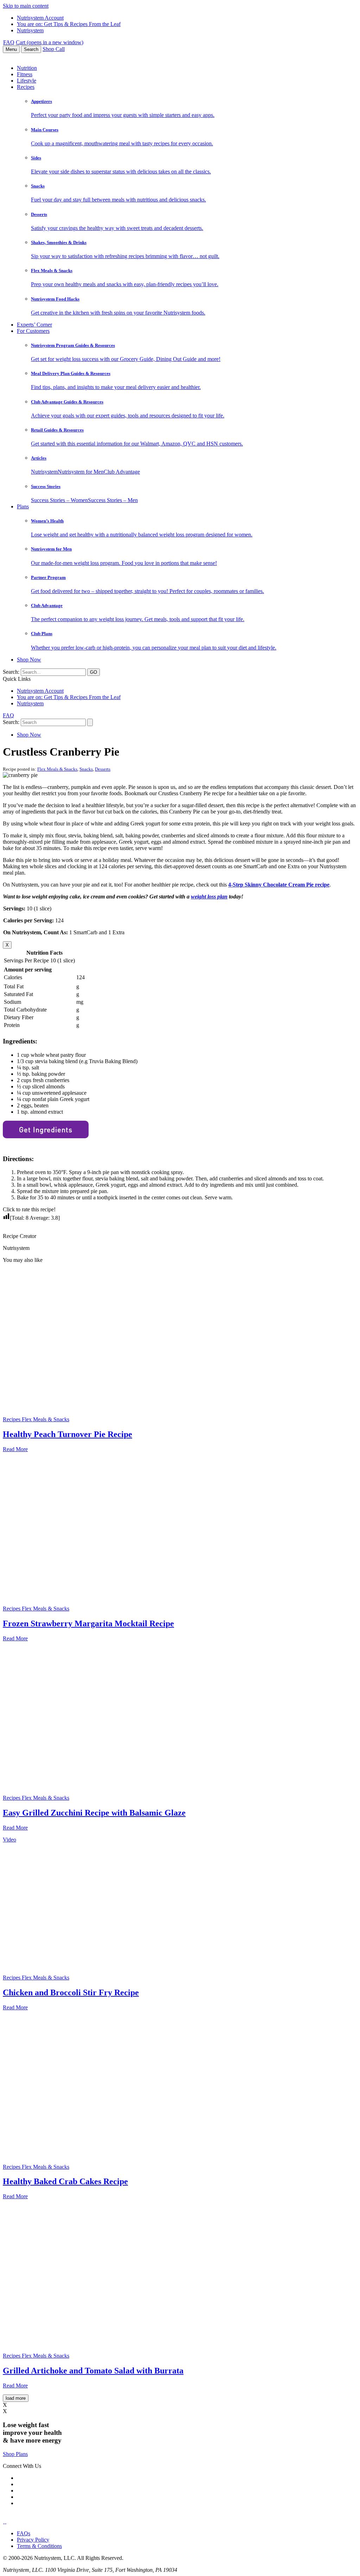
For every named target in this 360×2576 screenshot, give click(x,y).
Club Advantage (122, 472)
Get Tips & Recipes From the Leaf (69, 24)
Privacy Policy (33, 2540)
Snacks (86, 769)
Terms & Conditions (39, 2546)
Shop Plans (15, 2454)
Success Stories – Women (59, 500)
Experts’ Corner (34, 325)
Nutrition (27, 68)
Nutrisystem (30, 30)
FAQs (24, 2533)
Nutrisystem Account (40, 18)
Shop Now (29, 660)
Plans (23, 506)
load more (16, 2398)
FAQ (9, 42)
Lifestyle (27, 81)
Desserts (103, 769)
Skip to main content (26, 6)
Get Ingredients (46, 1129)
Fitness (25, 74)
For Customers (33, 331)
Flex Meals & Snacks (57, 769)
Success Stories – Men (113, 500)
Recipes (26, 87)
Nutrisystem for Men (81, 472)
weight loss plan (209, 897)
